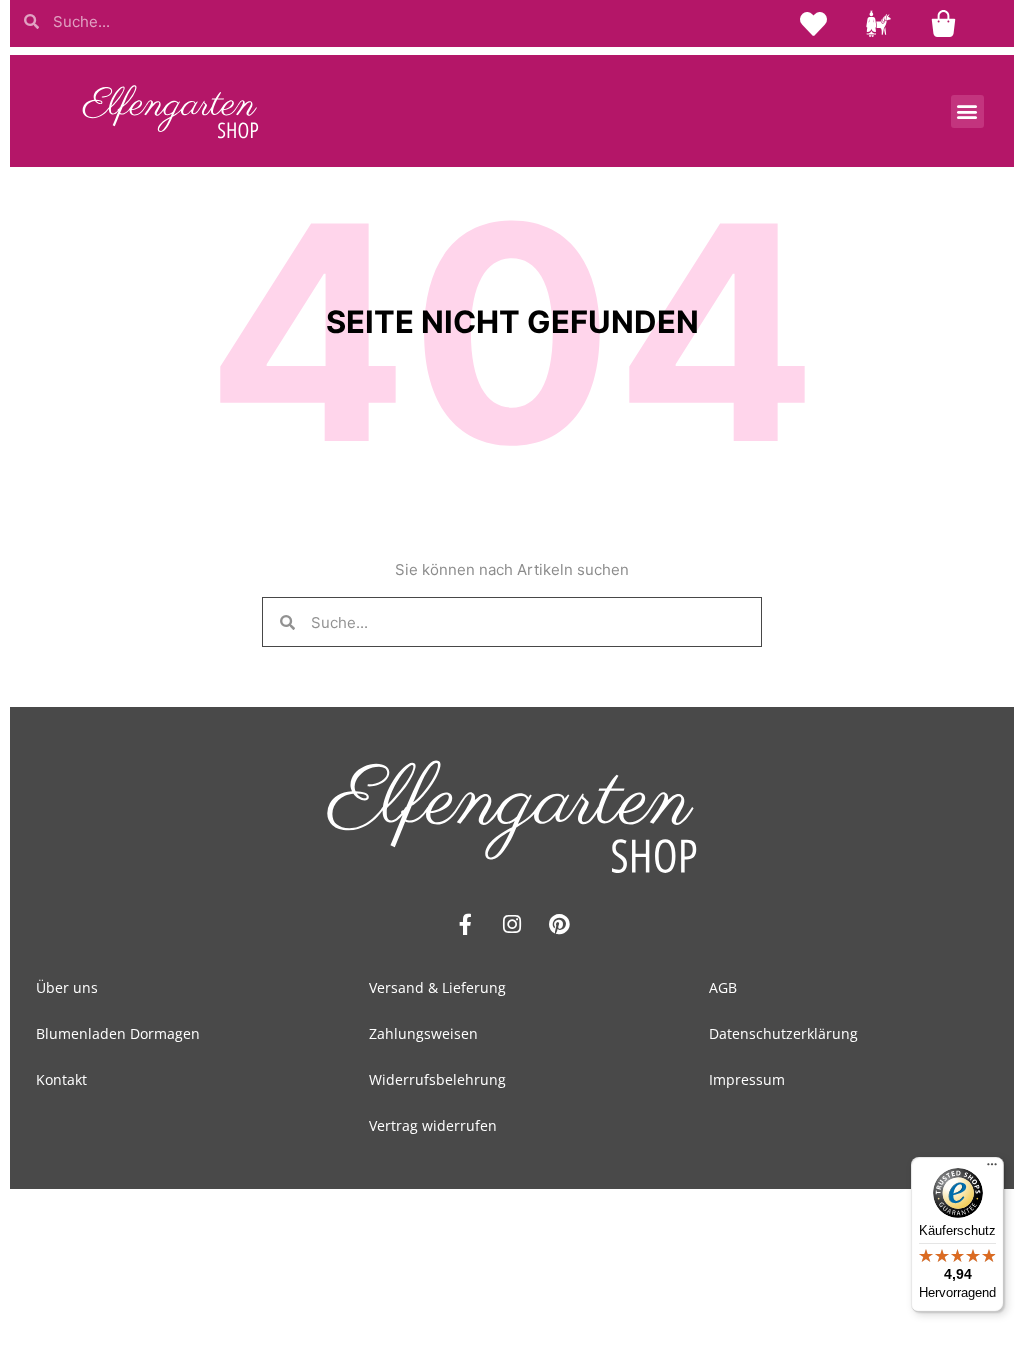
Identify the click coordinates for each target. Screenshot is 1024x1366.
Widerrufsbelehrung (437, 1079)
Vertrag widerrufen (433, 1125)
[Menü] (992, 1169)
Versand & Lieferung (437, 987)
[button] (967, 111)
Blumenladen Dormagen (118, 1033)
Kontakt (61, 1079)
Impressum (747, 1079)
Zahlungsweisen (423, 1033)
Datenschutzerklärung (783, 1033)
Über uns (67, 987)
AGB (723, 987)
